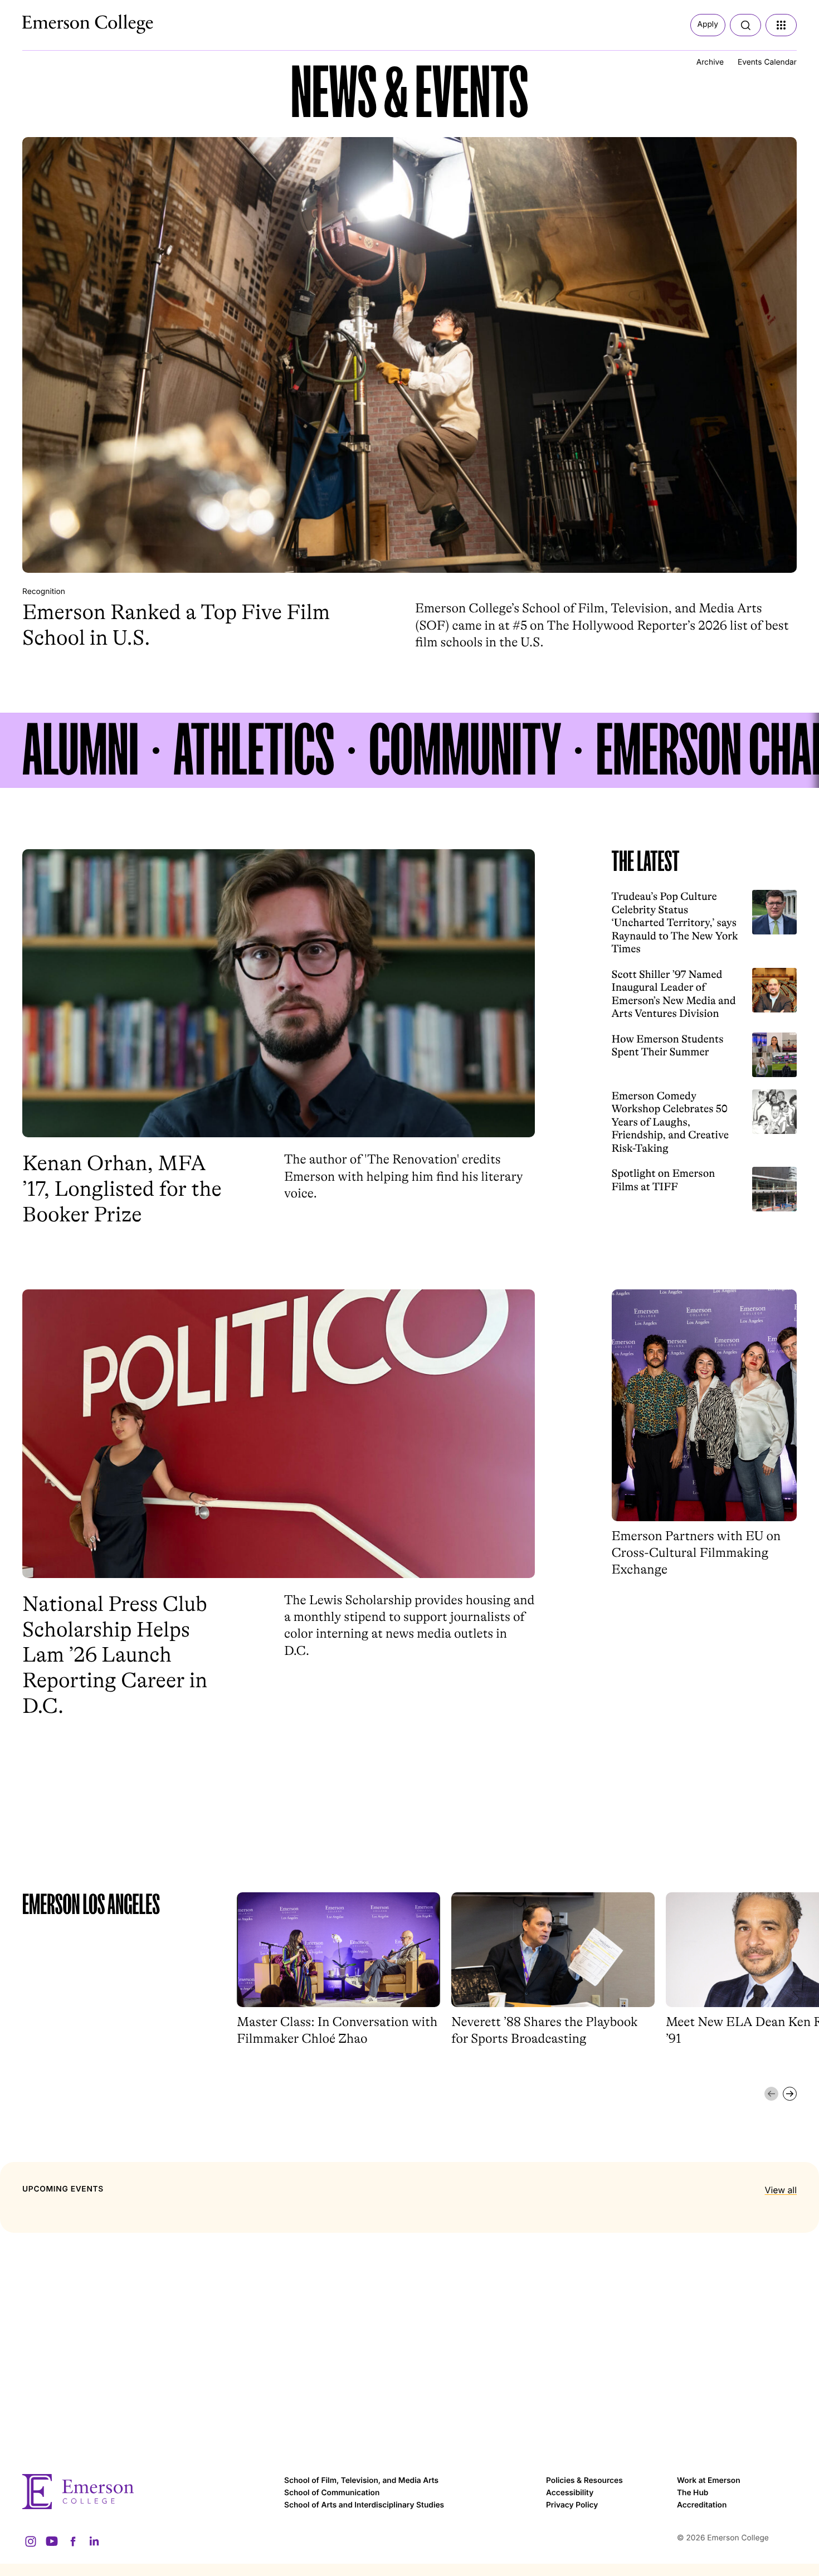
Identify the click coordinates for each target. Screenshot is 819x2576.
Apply (708, 25)
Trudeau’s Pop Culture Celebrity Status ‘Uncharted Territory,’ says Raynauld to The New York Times (675, 922)
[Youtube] (52, 2541)
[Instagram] (31, 2541)
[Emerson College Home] (67, 21)
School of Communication (332, 2493)
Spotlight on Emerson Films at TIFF (664, 1180)
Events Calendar (767, 62)
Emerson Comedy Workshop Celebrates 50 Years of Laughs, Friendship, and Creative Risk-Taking (671, 1122)
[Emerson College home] (148, 2492)
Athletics (254, 750)
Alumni (81, 750)
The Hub (693, 2493)
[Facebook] (73, 2541)
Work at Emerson (709, 2481)
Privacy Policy (572, 2505)
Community (465, 750)
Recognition (44, 592)
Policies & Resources (584, 2481)
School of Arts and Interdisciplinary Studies (364, 2505)
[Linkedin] (94, 2541)
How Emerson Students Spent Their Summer (668, 1045)
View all (781, 2190)
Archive (710, 62)
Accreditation (702, 2505)
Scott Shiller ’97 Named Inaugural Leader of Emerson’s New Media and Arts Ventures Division (674, 994)
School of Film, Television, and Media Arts (361, 2481)
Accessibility (570, 2493)
